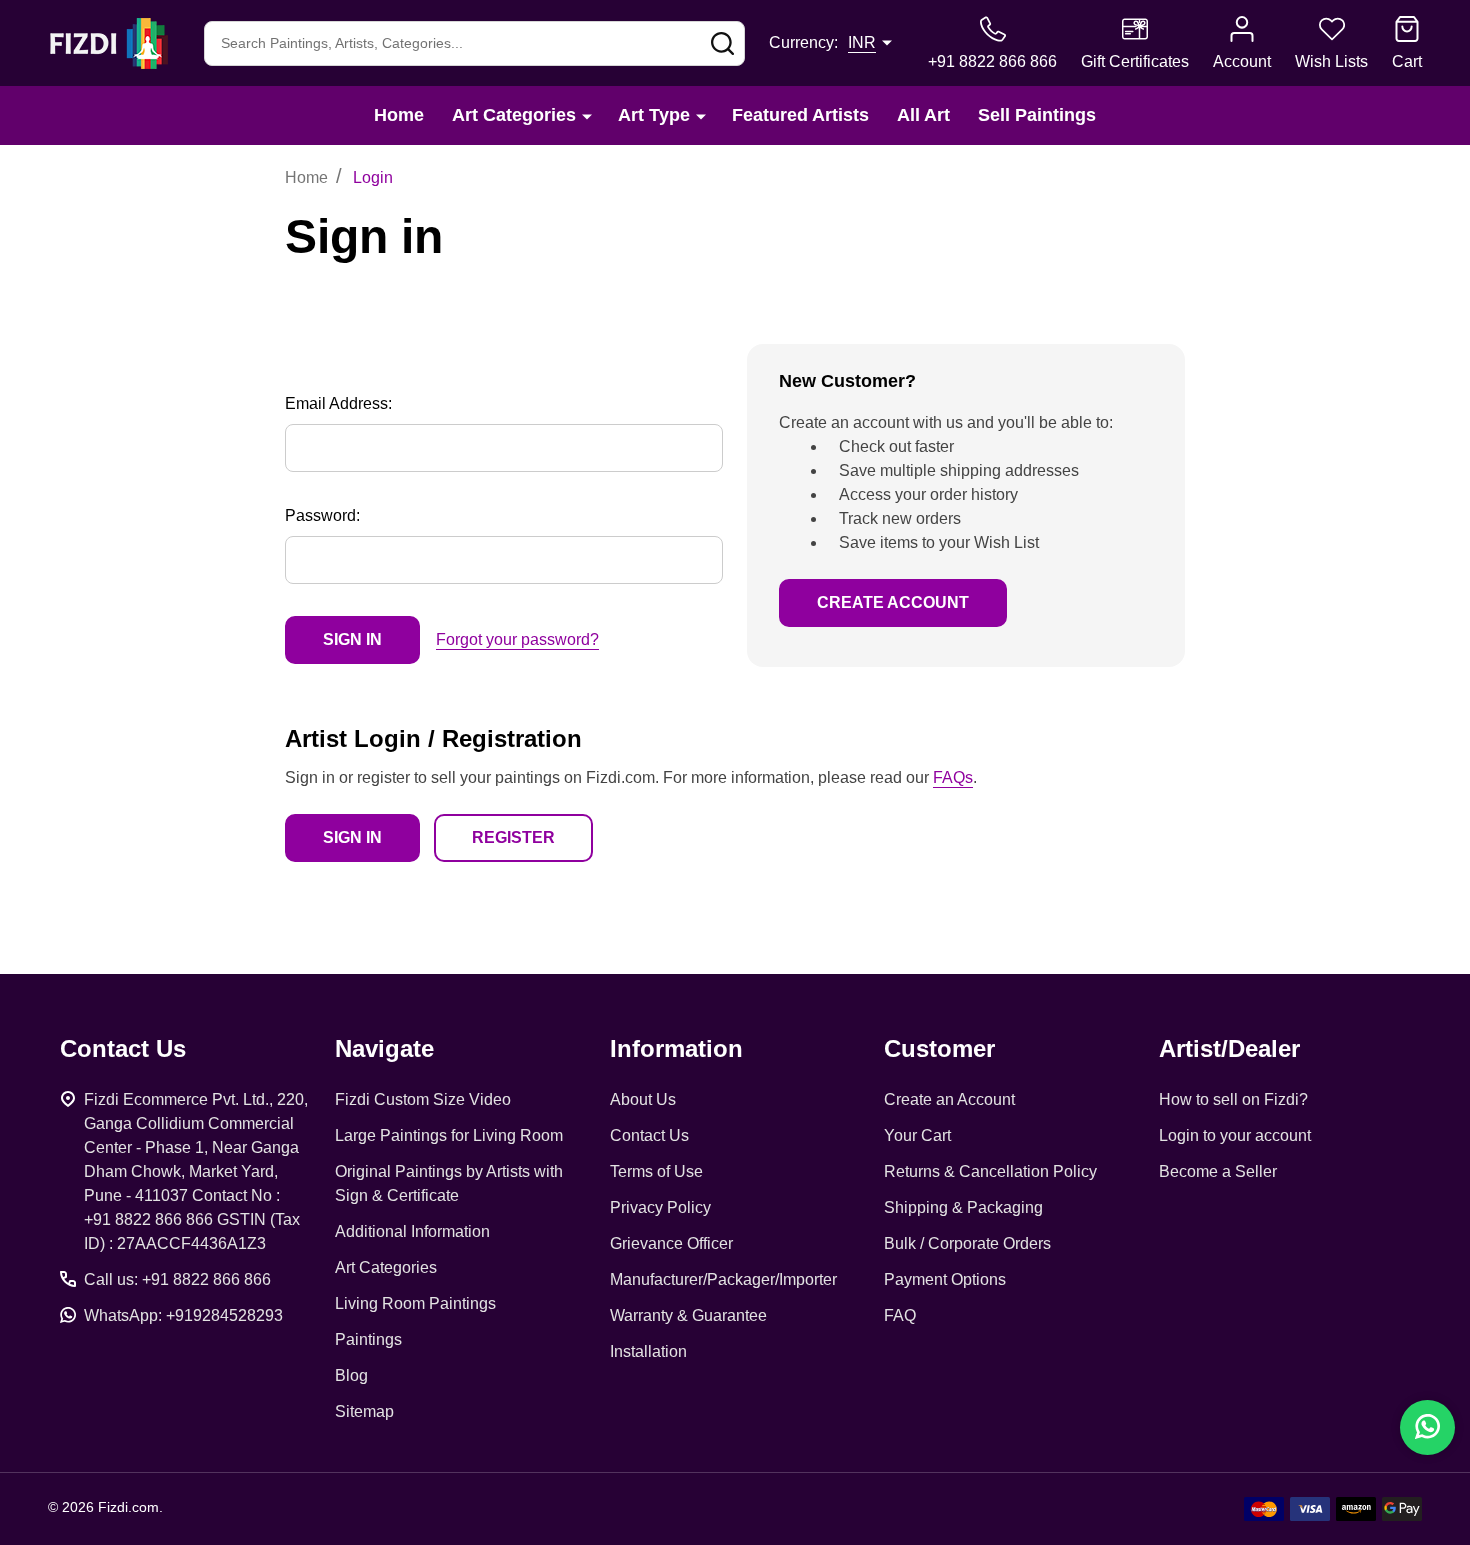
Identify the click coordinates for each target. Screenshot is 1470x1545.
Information (676, 1048)
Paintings (368, 1339)
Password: (322, 515)
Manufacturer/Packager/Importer (723, 1279)
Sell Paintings (1037, 115)
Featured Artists (800, 115)
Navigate (384, 1048)
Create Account (893, 602)
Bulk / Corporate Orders (967, 1243)
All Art (923, 115)
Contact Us (649, 1135)
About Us (643, 1099)
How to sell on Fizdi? (1233, 1099)
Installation (648, 1351)
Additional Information (412, 1231)
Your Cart (917, 1135)
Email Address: (338, 403)
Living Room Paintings (415, 1303)
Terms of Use (656, 1171)
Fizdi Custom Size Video (423, 1099)
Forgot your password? (517, 639)
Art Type (654, 115)
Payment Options (945, 1279)
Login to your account (1235, 1135)
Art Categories (514, 115)
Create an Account (949, 1099)
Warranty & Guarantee (688, 1315)
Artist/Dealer (1229, 1048)
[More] (587, 115)
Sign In (352, 837)
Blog (351, 1375)
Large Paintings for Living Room (449, 1135)
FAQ (900, 1315)
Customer (939, 1048)
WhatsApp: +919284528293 (183, 1315)
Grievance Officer (671, 1243)
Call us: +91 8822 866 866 (177, 1279)
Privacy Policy (660, 1207)
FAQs (953, 777)
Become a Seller (1218, 1171)
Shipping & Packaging (963, 1207)
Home (399, 115)
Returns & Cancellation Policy (990, 1171)
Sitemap (364, 1411)
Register (513, 837)
